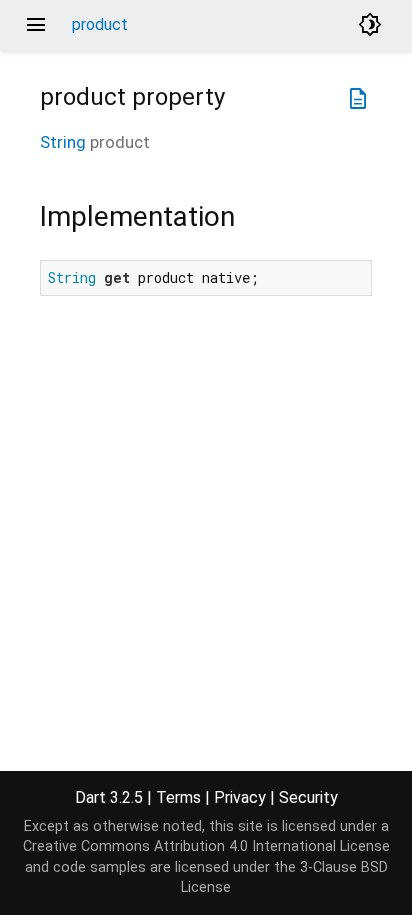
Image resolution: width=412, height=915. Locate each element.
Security (308, 797)
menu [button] (36, 25)
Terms (178, 797)
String (63, 142)
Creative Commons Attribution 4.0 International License (206, 846)
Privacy (240, 797)
